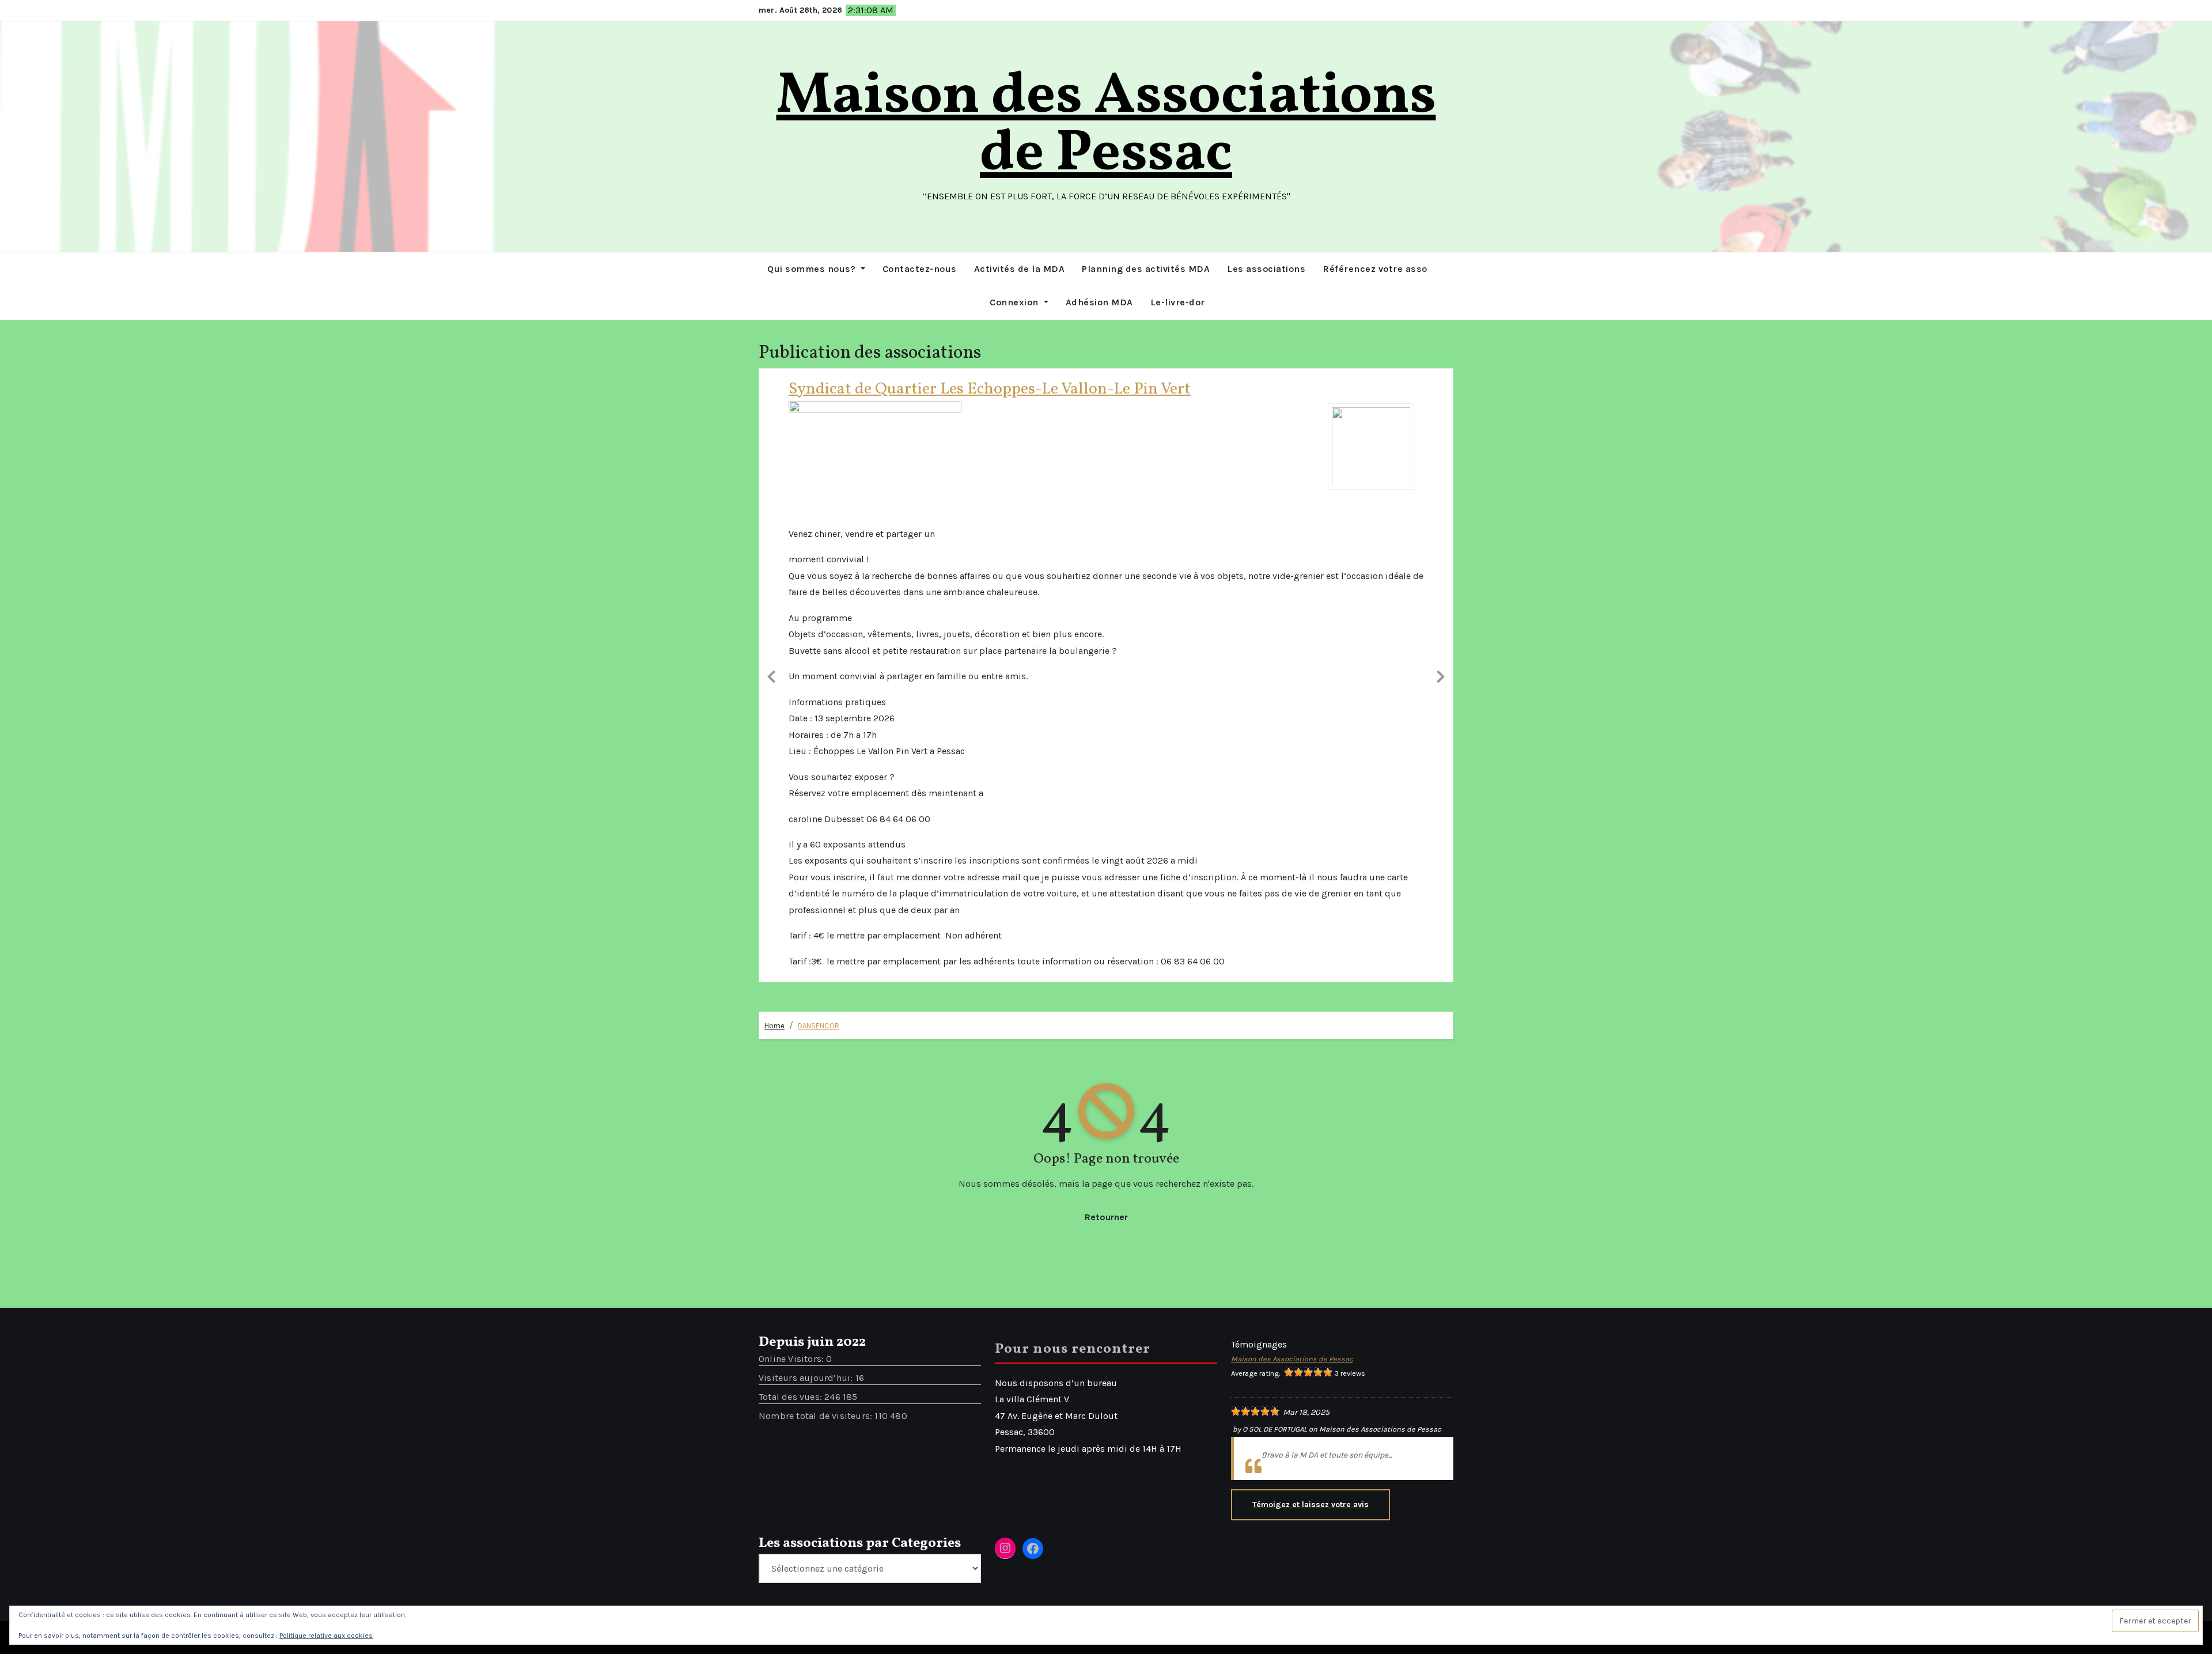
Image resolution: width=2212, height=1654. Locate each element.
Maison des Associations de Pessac (1106, 126)
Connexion (1015, 302)
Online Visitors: (792, 1359)
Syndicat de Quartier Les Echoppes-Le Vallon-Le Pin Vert (990, 389)
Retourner (1106, 1217)
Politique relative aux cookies (326, 1636)
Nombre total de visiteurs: (817, 1416)
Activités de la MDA (1020, 269)
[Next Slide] (1441, 675)
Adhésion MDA (1099, 302)
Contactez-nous (920, 269)
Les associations (1266, 269)
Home (774, 1026)
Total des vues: (791, 1397)
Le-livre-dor (1178, 302)
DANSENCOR (819, 1026)
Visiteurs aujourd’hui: (807, 1378)
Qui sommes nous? (813, 269)
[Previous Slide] (771, 675)
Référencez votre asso (1375, 269)
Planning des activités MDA (1146, 269)
